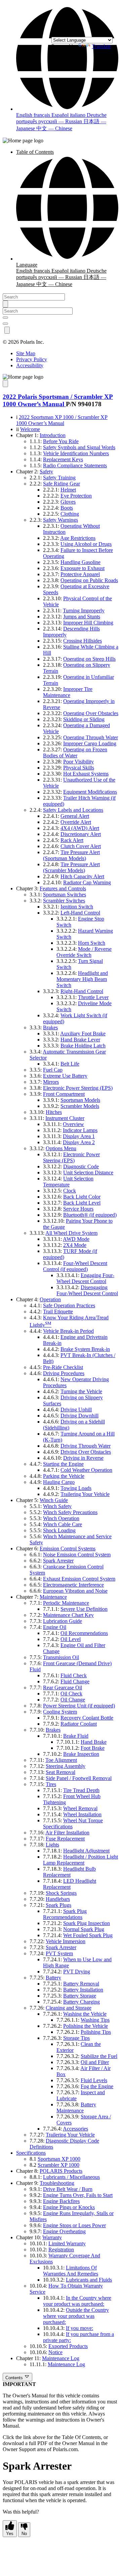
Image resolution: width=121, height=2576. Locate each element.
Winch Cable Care (63, 1524)
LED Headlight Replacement (70, 1884)
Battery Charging (82, 2002)
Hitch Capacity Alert (82, 876)
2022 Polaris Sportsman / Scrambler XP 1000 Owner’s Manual (58, 400)
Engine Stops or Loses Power (74, 2225)
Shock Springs (61, 1893)
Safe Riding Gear (62, 484)
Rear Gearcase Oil (63, 1688)
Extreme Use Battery (65, 1076)
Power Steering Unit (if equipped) (79, 1706)
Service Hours (78, 1209)
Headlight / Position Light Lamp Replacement (80, 1860)
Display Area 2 (79, 1142)
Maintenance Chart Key (68, 1615)
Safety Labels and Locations (73, 810)
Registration (61, 2250)
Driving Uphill (76, 1410)
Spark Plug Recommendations (65, 1914)
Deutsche (97, 115)
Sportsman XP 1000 (59, 2159)
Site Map (26, 353)
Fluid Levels (94, 2080)
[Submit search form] (5, 304)
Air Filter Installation (67, 1833)
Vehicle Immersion (66, 1941)
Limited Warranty (67, 2243)
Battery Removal (81, 1984)
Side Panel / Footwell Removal (79, 1778)
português (27, 121)
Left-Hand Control (80, 913)
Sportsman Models (80, 1100)
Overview (73, 1124)
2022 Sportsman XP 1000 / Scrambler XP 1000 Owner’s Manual (62, 420)
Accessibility (30, 365)
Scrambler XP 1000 (58, 2165)
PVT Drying (77, 1972)
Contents (15, 2378)
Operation (50, 1299)
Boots (67, 508)
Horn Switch (92, 943)
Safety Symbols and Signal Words (79, 447)
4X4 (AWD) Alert (80, 828)
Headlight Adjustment (86, 1851)
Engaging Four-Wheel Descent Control (85, 1278)
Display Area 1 (79, 1136)
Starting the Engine (63, 1464)
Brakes (50, 1027)
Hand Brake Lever (80, 1040)
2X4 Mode (75, 1245)
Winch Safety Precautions (70, 1512)
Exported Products (68, 2346)
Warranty (52, 2237)
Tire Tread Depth (81, 1790)
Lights (52, 1845)
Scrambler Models (80, 1106)
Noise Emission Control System (77, 1555)
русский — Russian (61, 121)
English (25, 115)
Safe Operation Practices (69, 1305)
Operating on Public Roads (89, 580)
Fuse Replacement (65, 1839)
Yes (10, 2534)
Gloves (68, 502)
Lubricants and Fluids (89, 2280)
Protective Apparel (80, 574)
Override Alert (76, 822)
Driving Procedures (64, 1373)
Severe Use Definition (84, 1609)
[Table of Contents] (5, 384)
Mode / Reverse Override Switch (84, 952)
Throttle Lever (93, 997)
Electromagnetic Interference (73, 1585)
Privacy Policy (32, 359)
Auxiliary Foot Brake (83, 1034)
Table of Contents (35, 152)
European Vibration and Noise (75, 1591)
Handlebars (58, 1899)
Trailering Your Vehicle (85, 1494)
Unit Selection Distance (88, 1173)
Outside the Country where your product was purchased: (76, 2316)
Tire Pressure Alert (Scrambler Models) (71, 867)
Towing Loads (76, 1488)
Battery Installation (83, 1990)
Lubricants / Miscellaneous (71, 2177)
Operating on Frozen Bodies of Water (75, 753)
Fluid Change (75, 1681)
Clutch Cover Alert (81, 846)
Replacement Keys (63, 459)
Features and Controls (63, 888)
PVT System (59, 1953)
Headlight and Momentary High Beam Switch (82, 979)
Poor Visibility (78, 762)
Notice (55, 2352)
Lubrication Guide (63, 1621)
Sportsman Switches (65, 895)
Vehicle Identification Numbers (76, 453)
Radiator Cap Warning (87, 882)
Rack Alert (72, 840)
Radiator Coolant (79, 1724)
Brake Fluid (76, 1736)
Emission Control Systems (68, 1549)
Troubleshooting (57, 2183)
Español (61, 115)
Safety (46, 472)
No (24, 2534)
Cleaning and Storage (69, 2008)
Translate (101, 46)
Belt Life (70, 1064)
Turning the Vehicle (81, 1391)
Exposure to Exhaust (83, 568)
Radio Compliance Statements (75, 465)
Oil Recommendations (84, 1633)
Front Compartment (64, 1094)
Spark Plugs (58, 1905)
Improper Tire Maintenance (68, 692)
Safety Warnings (61, 520)
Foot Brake (93, 1748)
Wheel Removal (80, 1808)
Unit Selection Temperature (68, 1182)
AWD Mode (76, 1239)
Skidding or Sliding (84, 719)
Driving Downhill (79, 1416)
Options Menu (61, 1148)
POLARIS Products (61, 2171)
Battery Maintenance (76, 2107)
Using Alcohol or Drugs (86, 544)
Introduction (53, 435)
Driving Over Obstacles (86, 1452)
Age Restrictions (78, 538)
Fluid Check (74, 1675)
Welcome (30, 429)
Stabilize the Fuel (99, 2056)
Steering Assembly (66, 1766)
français (43, 115)
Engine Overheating (64, 2231)
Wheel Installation (82, 1814)
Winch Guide (54, 1500)
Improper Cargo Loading (90, 743)
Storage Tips (76, 2038)
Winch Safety (57, 1506)
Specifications (31, 2153)
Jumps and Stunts (82, 617)
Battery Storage (80, 1996)
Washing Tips (95, 2020)
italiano (78, 115)
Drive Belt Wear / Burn (68, 2189)
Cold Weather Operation (86, 1470)
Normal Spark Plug (84, 1929)
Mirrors (51, 1082)
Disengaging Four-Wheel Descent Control (87, 1290)
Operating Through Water (91, 737)
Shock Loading (59, 1530)
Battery (53, 1978)
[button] (67, 109)
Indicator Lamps (80, 1130)
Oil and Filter (95, 2062)
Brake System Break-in (85, 1349)
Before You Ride (61, 441)
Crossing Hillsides (83, 641)
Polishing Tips (96, 2032)
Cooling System (60, 1712)
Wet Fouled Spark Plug (88, 1935)
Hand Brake (94, 1742)
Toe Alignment (61, 1760)
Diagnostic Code (81, 1166)
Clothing (70, 514)
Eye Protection (76, 496)
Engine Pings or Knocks (69, 2207)
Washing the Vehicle (85, 2014)
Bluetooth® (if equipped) (90, 1215)
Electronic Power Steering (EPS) (78, 1088)
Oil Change (73, 1700)
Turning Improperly (84, 611)
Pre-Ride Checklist (63, 1367)
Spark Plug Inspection (87, 1923)
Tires (51, 1784)
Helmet (68, 490)
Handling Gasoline (80, 562)
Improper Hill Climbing (88, 623)
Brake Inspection (81, 1754)
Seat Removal (61, 1772)
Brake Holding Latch (83, 1046)
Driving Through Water (86, 1446)
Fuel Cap (53, 1070)
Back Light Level (82, 1203)
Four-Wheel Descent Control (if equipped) (75, 1266)
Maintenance (53, 1597)
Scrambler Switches (64, 901)
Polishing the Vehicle (86, 2026)
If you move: (79, 2328)
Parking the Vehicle (64, 1476)
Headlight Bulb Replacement (69, 1872)
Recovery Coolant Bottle (87, 1718)
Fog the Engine (97, 2086)
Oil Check (71, 1694)
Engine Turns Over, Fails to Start (78, 2195)
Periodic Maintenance (66, 1603)
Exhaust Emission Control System (79, 1579)
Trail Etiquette (58, 1312)
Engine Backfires (61, 2201)
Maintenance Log (61, 2358)
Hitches (54, 1112)
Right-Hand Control (82, 991)
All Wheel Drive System (71, 1233)
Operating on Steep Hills (89, 659)
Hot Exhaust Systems (86, 774)
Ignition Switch (77, 907)
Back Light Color (82, 1197)
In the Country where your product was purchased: (77, 2301)
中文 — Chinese (54, 128)
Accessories (75, 2129)
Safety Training (59, 478)
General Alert (75, 816)
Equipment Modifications (90, 792)
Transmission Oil (61, 1657)
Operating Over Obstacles (91, 713)
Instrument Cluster (65, 1118)
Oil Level (71, 1639)
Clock (70, 1191)
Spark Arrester (58, 1561)
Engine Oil (55, 1627)
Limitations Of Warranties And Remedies (71, 2271)
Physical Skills (79, 768)
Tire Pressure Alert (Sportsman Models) (71, 855)
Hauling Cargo (59, 1482)
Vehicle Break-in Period (68, 1331)
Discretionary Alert (81, 834)
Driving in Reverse (83, 1458)
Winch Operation (61, 1518)
